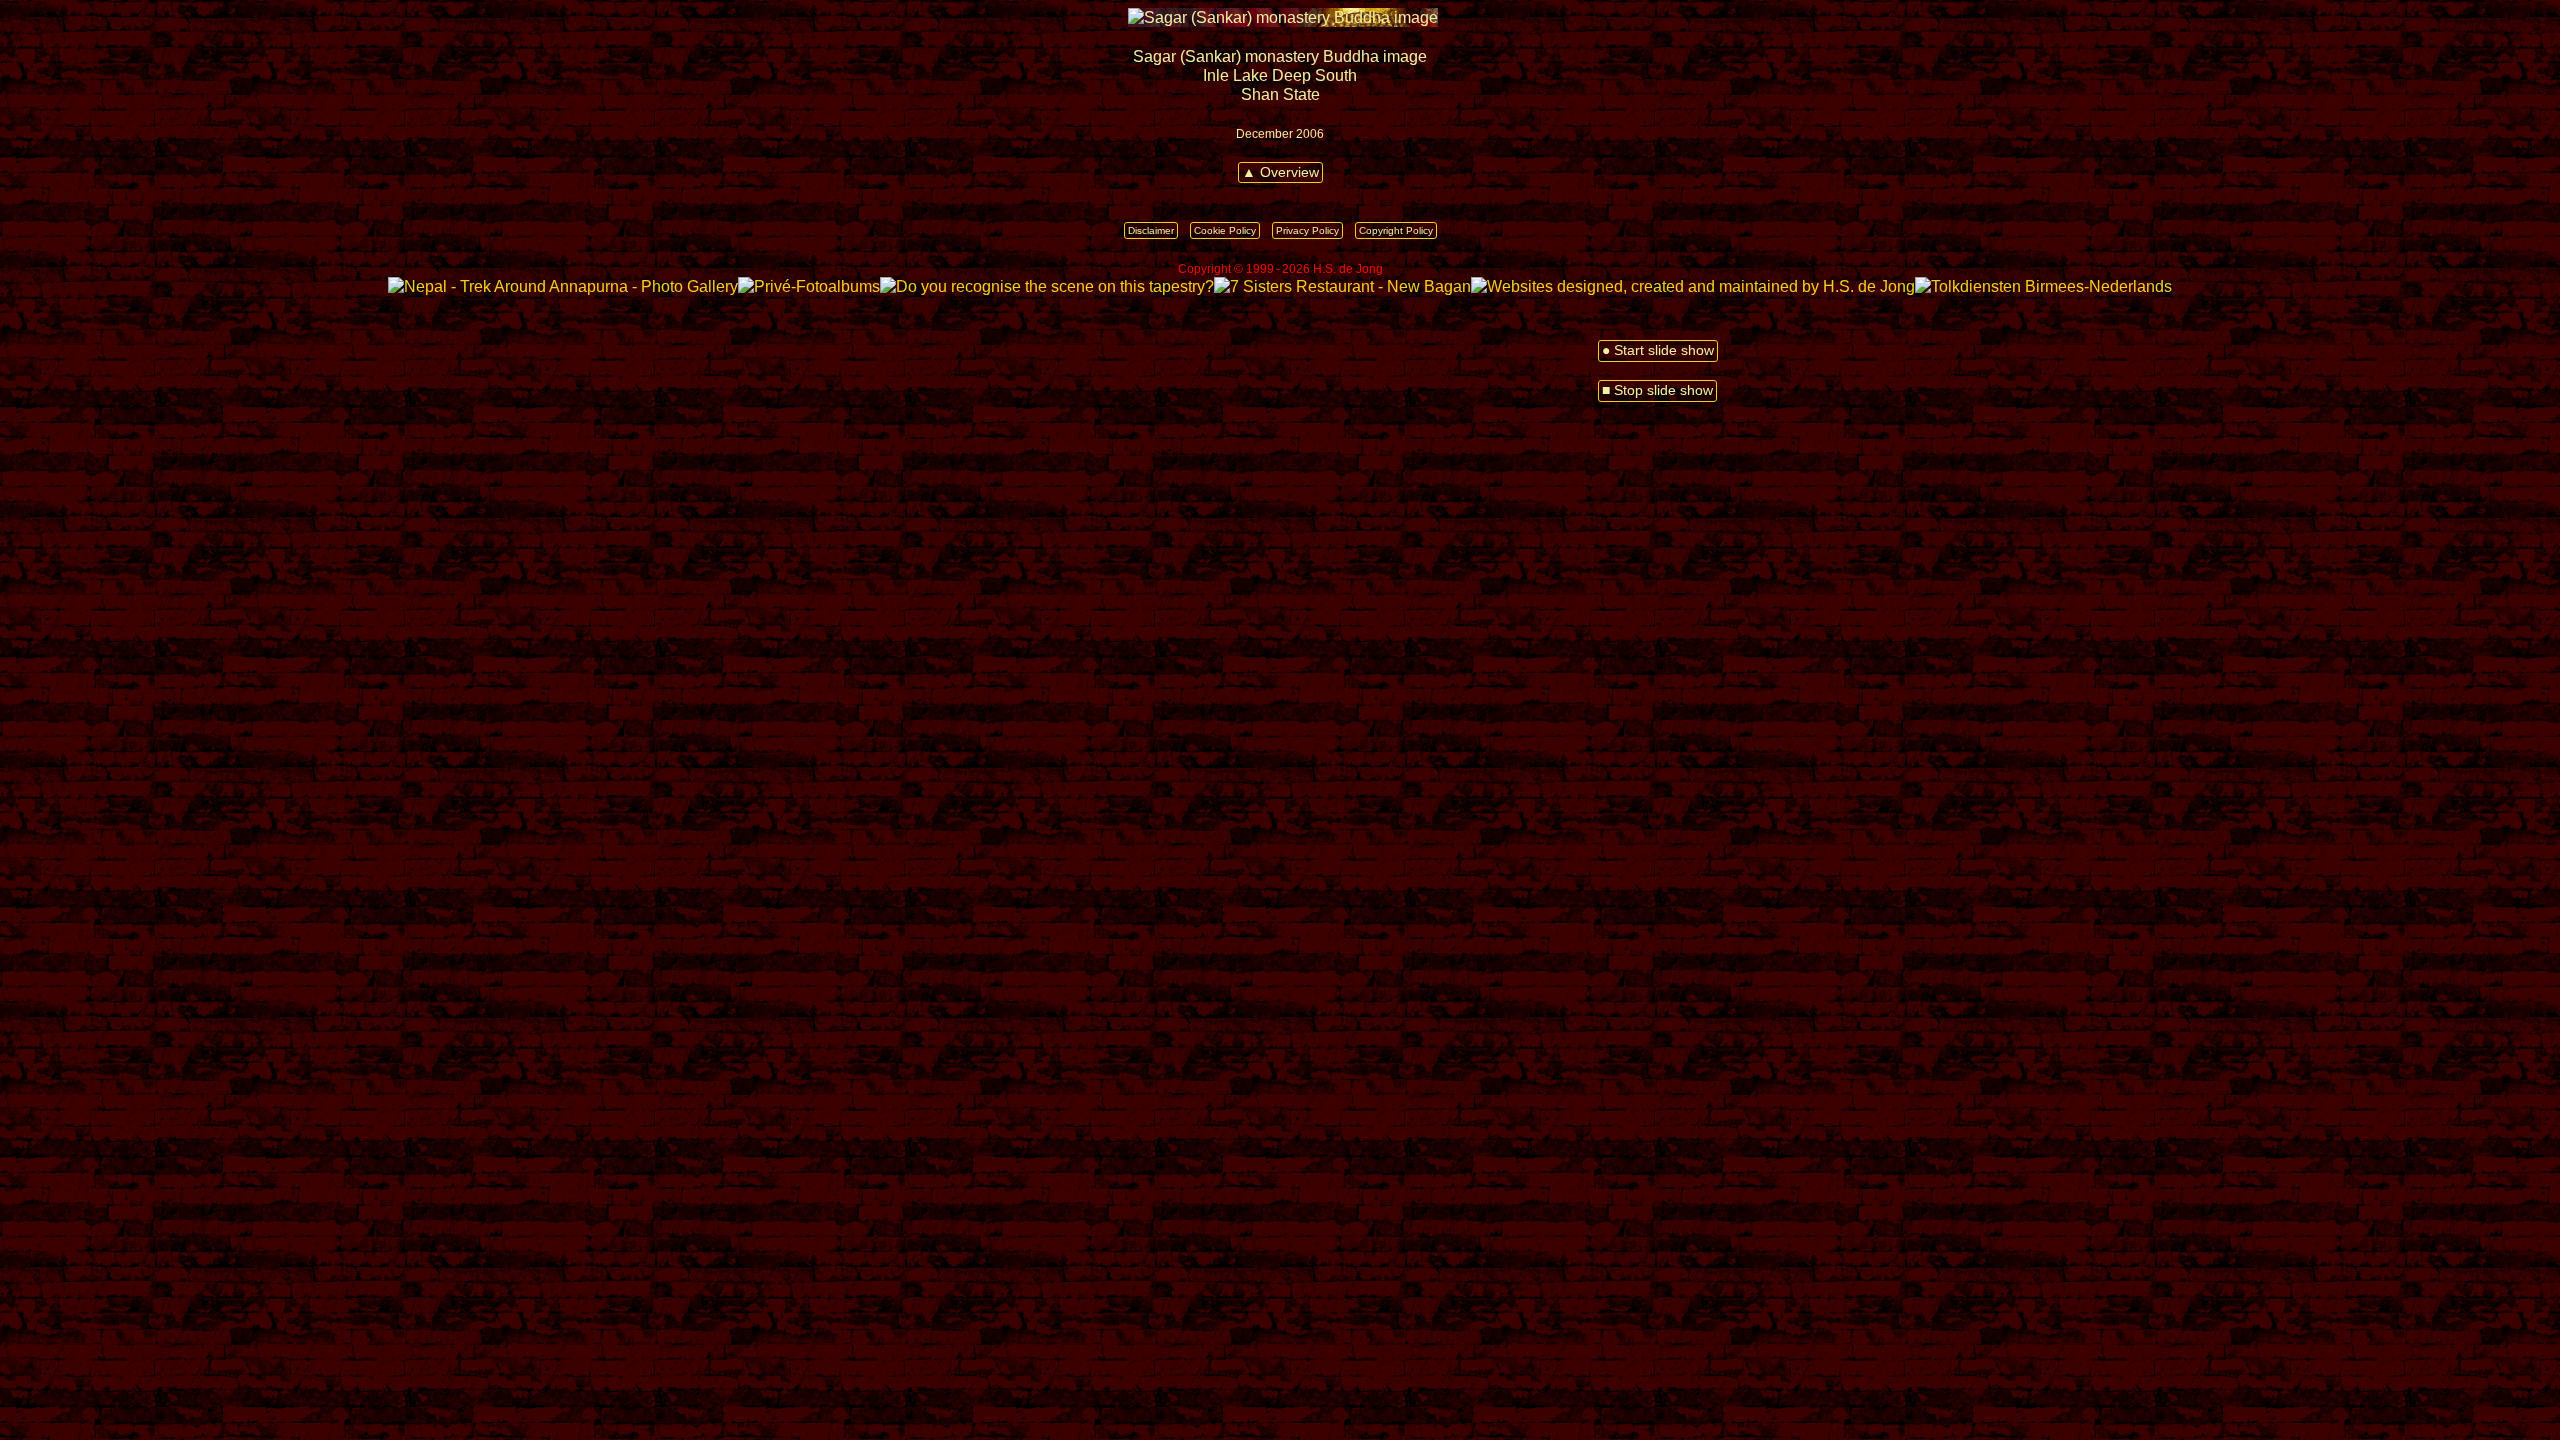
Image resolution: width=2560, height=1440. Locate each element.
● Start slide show (1658, 350)
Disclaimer (1151, 230)
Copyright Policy (1396, 230)
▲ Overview (1280, 172)
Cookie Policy (1225, 230)
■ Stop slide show (1657, 390)
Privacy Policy (1307, 230)
